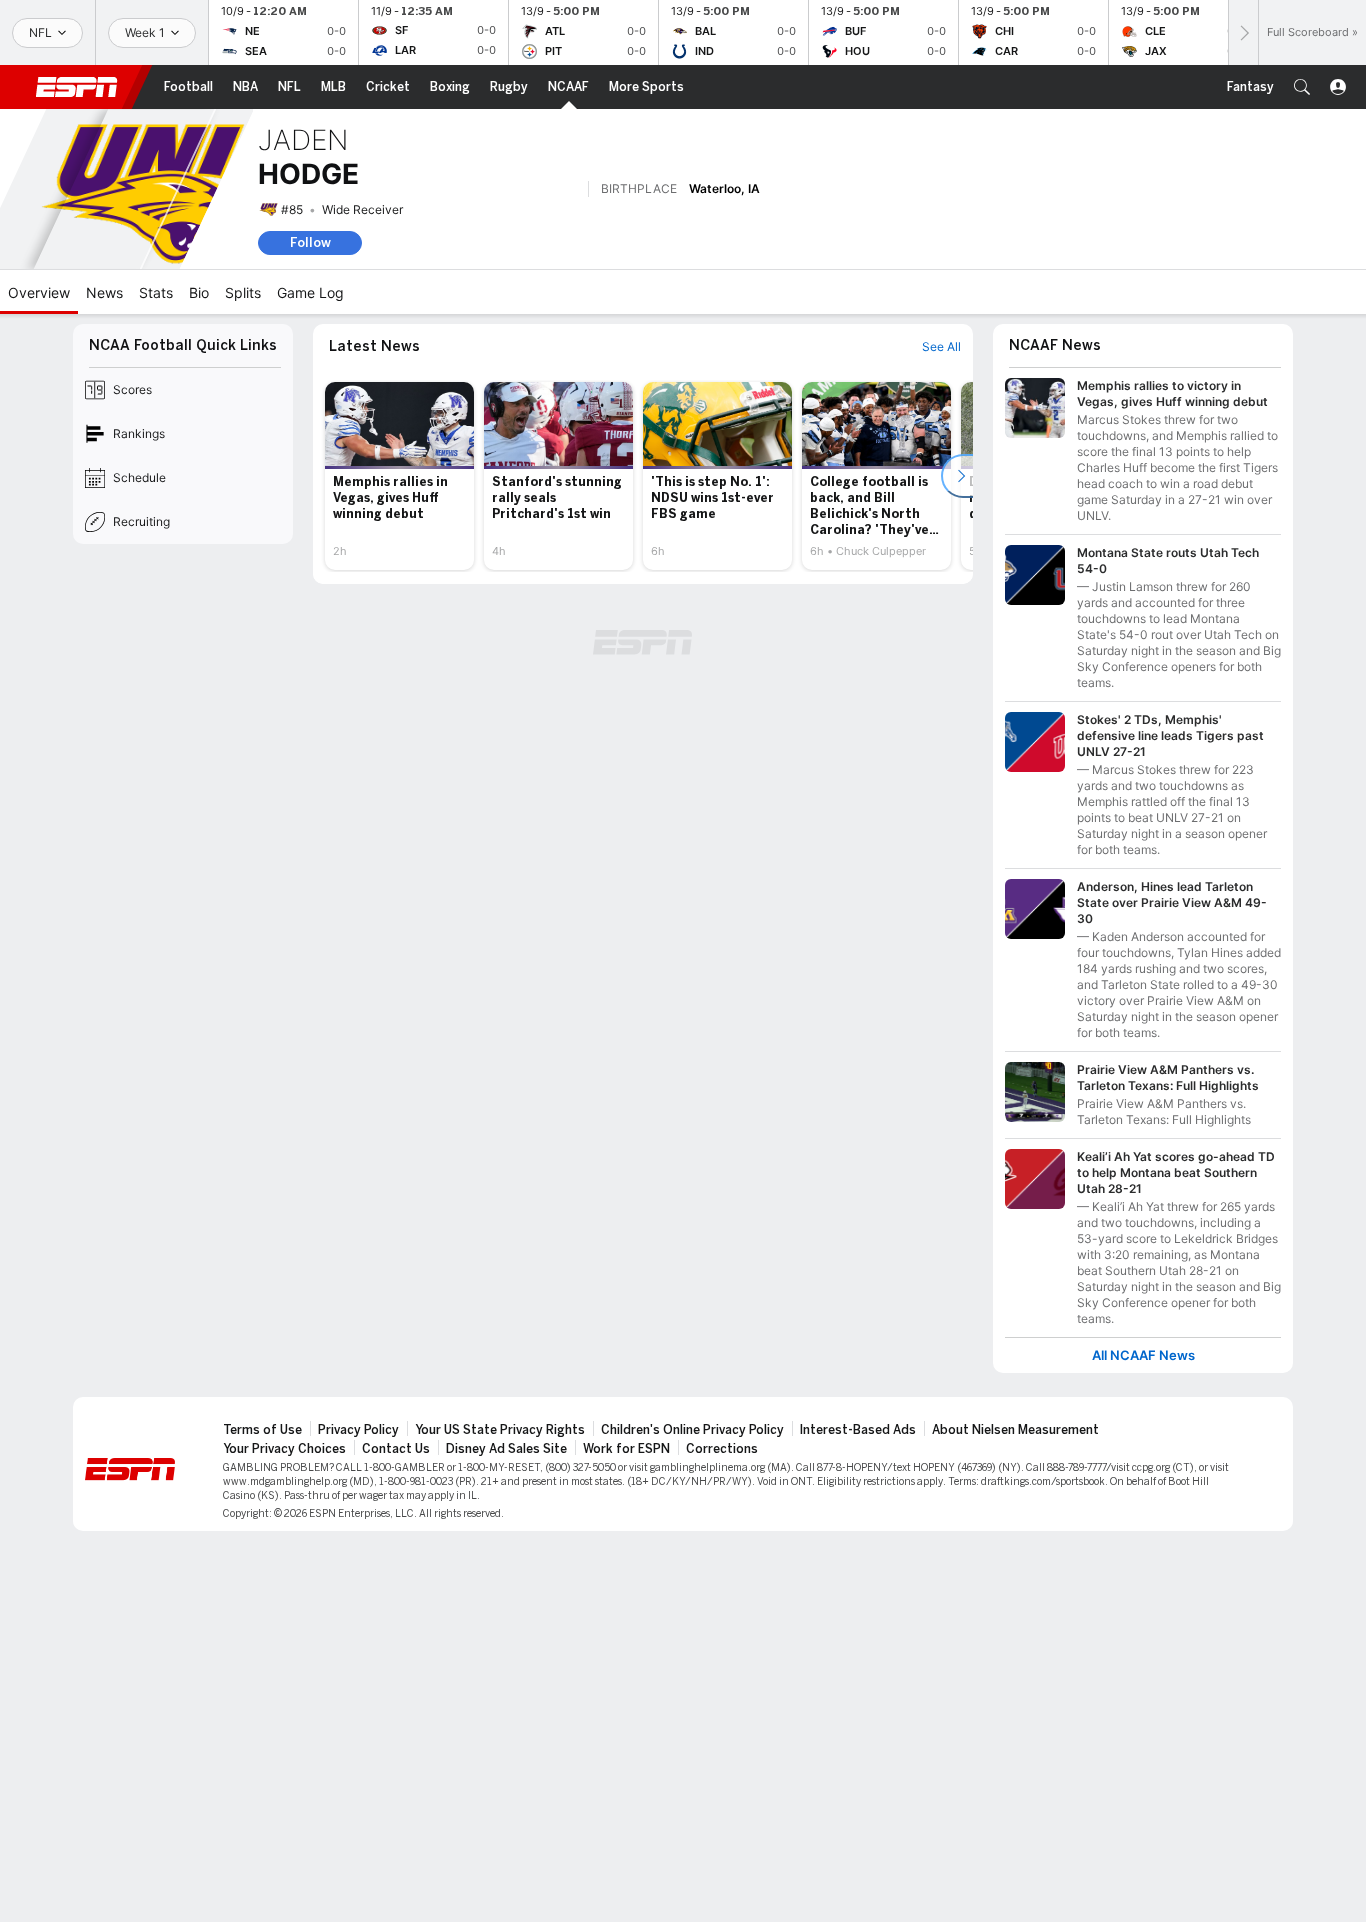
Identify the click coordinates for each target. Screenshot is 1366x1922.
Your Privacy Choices (284, 1449)
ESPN (77, 87)
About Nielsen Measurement (1015, 1430)
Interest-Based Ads (858, 1430)
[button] (1302, 87)
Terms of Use (262, 1430)
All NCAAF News (1143, 1355)
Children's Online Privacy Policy (692, 1430)
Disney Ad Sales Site (506, 1449)
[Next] (1243, 32)
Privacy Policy (358, 1430)
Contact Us (396, 1449)
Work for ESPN (626, 1449)
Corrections (722, 1449)
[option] (399, 476)
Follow (310, 242)
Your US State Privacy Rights (500, 1430)
